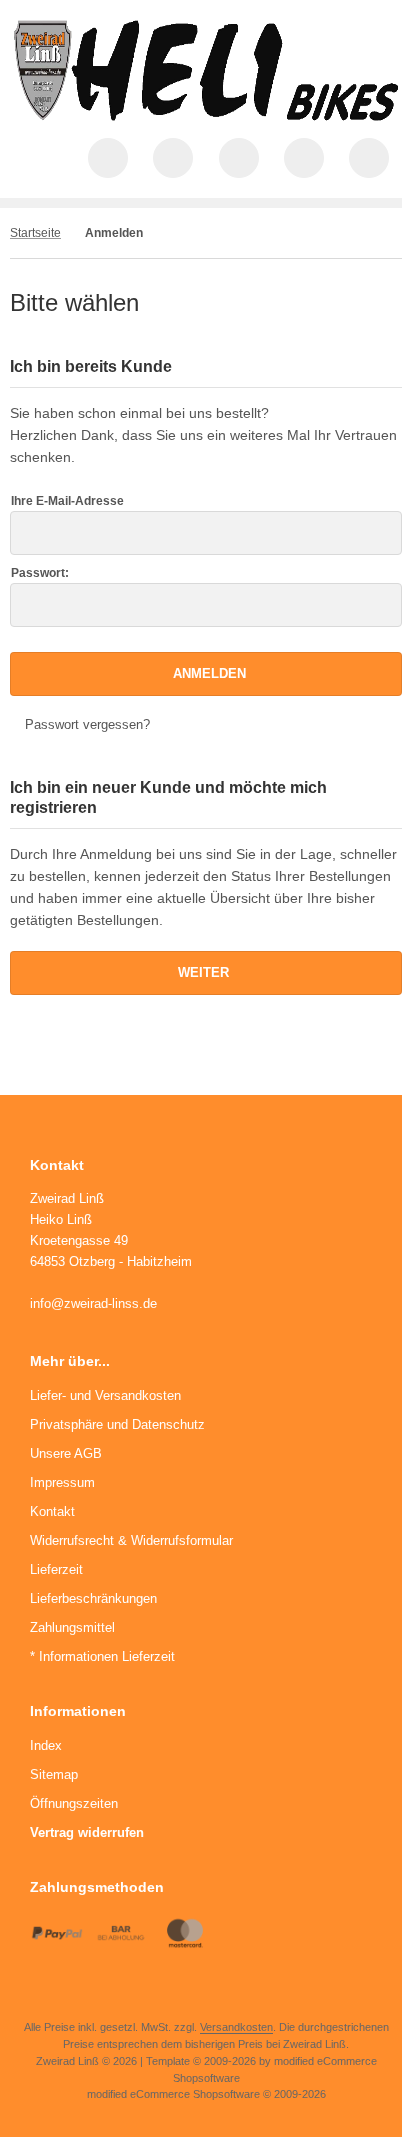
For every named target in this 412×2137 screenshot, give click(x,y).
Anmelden (206, 673)
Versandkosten (236, 2027)
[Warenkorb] (304, 158)
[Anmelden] (239, 158)
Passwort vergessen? (87, 724)
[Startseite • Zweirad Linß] (206, 116)
